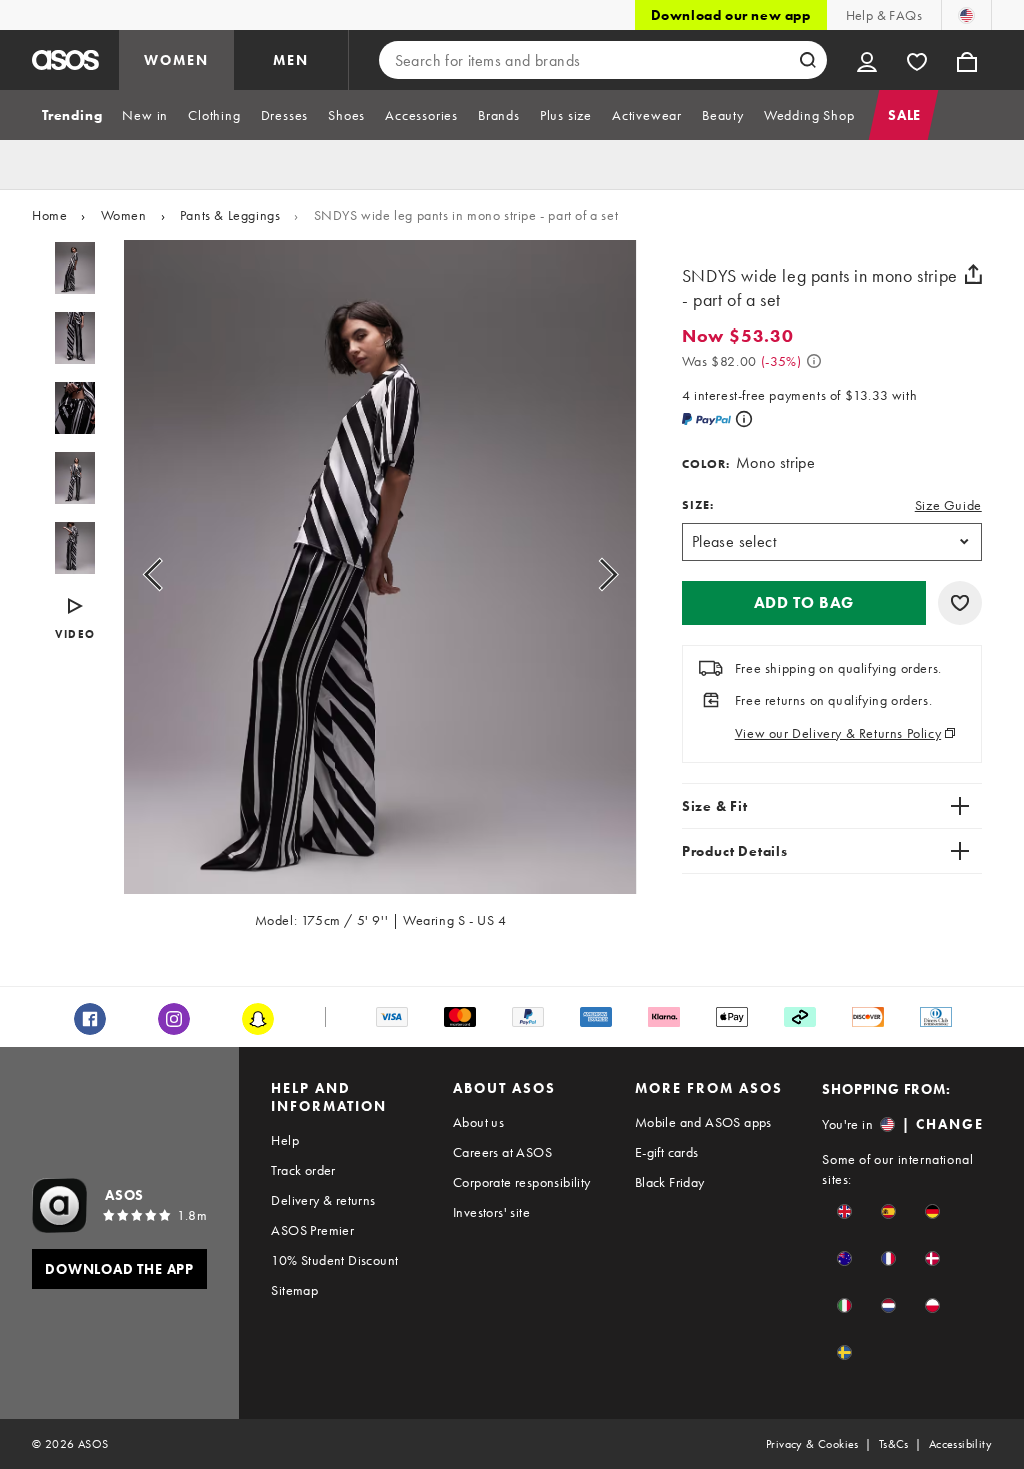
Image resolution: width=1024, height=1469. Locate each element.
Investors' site (491, 1212)
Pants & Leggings (230, 215)
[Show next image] (585, 575)
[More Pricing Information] (814, 361)
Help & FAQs (884, 15)
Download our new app (731, 15)
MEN (291, 60)
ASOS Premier (312, 1230)
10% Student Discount (334, 1260)
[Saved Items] (917, 60)
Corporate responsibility (522, 1182)
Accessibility (960, 1444)
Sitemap (294, 1290)
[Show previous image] (175, 575)
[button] (804, 603)
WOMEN (176, 60)
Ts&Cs (894, 1444)
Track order (303, 1170)
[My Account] (867, 60)
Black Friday (670, 1182)
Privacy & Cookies (812, 1444)
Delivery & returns (323, 1200)
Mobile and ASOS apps (703, 1122)
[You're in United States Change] (966, 15)
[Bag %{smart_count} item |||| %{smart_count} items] (967, 60)
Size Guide (948, 505)
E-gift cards (667, 1152)
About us (478, 1122)
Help (285, 1140)
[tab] (72, 115)
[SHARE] (974, 274)
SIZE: (698, 505)
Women (124, 215)
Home (49, 215)
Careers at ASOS (502, 1152)
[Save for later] (960, 603)
